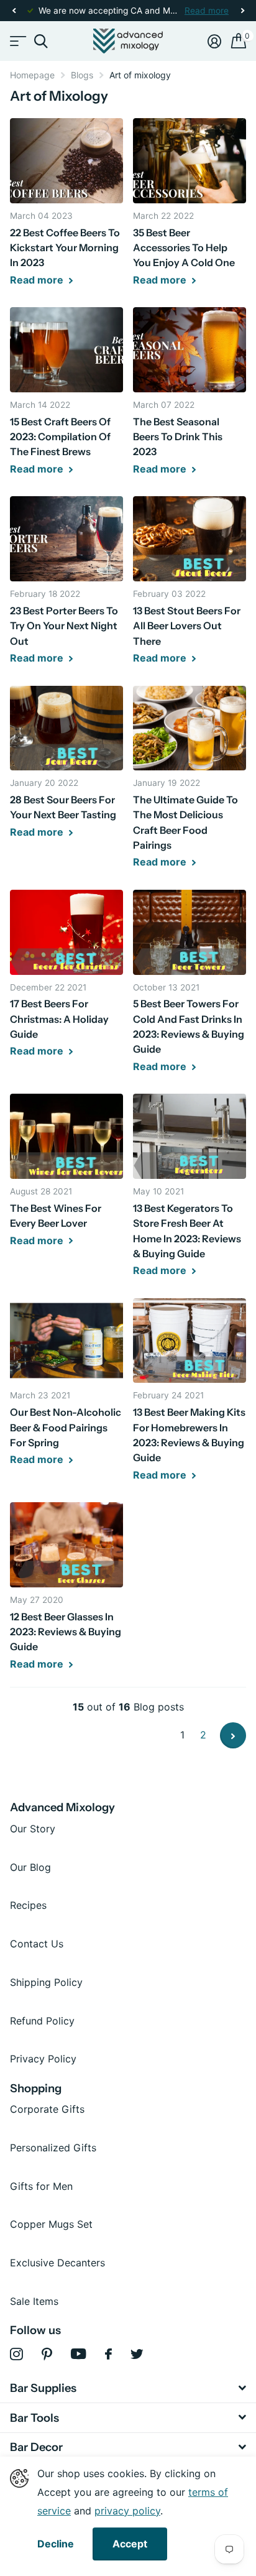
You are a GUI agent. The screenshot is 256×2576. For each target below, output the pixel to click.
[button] (14, 11)
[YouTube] (79, 2354)
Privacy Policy (43, 2059)
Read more (207, 11)
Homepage (32, 75)
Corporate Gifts (47, 2109)
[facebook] (108, 2354)
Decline (56, 2544)
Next (233, 1735)
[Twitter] (137, 2354)
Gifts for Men (41, 2186)
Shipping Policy (46, 1982)
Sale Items (34, 2301)
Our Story (33, 1829)
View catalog (17, 41)
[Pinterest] (47, 2354)
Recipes (28, 1905)
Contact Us (37, 1944)
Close (128, 2388)
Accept (130, 2544)
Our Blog (30, 1867)
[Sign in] (214, 41)
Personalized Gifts (53, 2148)
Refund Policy (42, 2021)
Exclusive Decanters (57, 2263)
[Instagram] (16, 2354)
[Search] (41, 41)
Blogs (82, 75)
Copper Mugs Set (51, 2224)
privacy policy (127, 2511)
